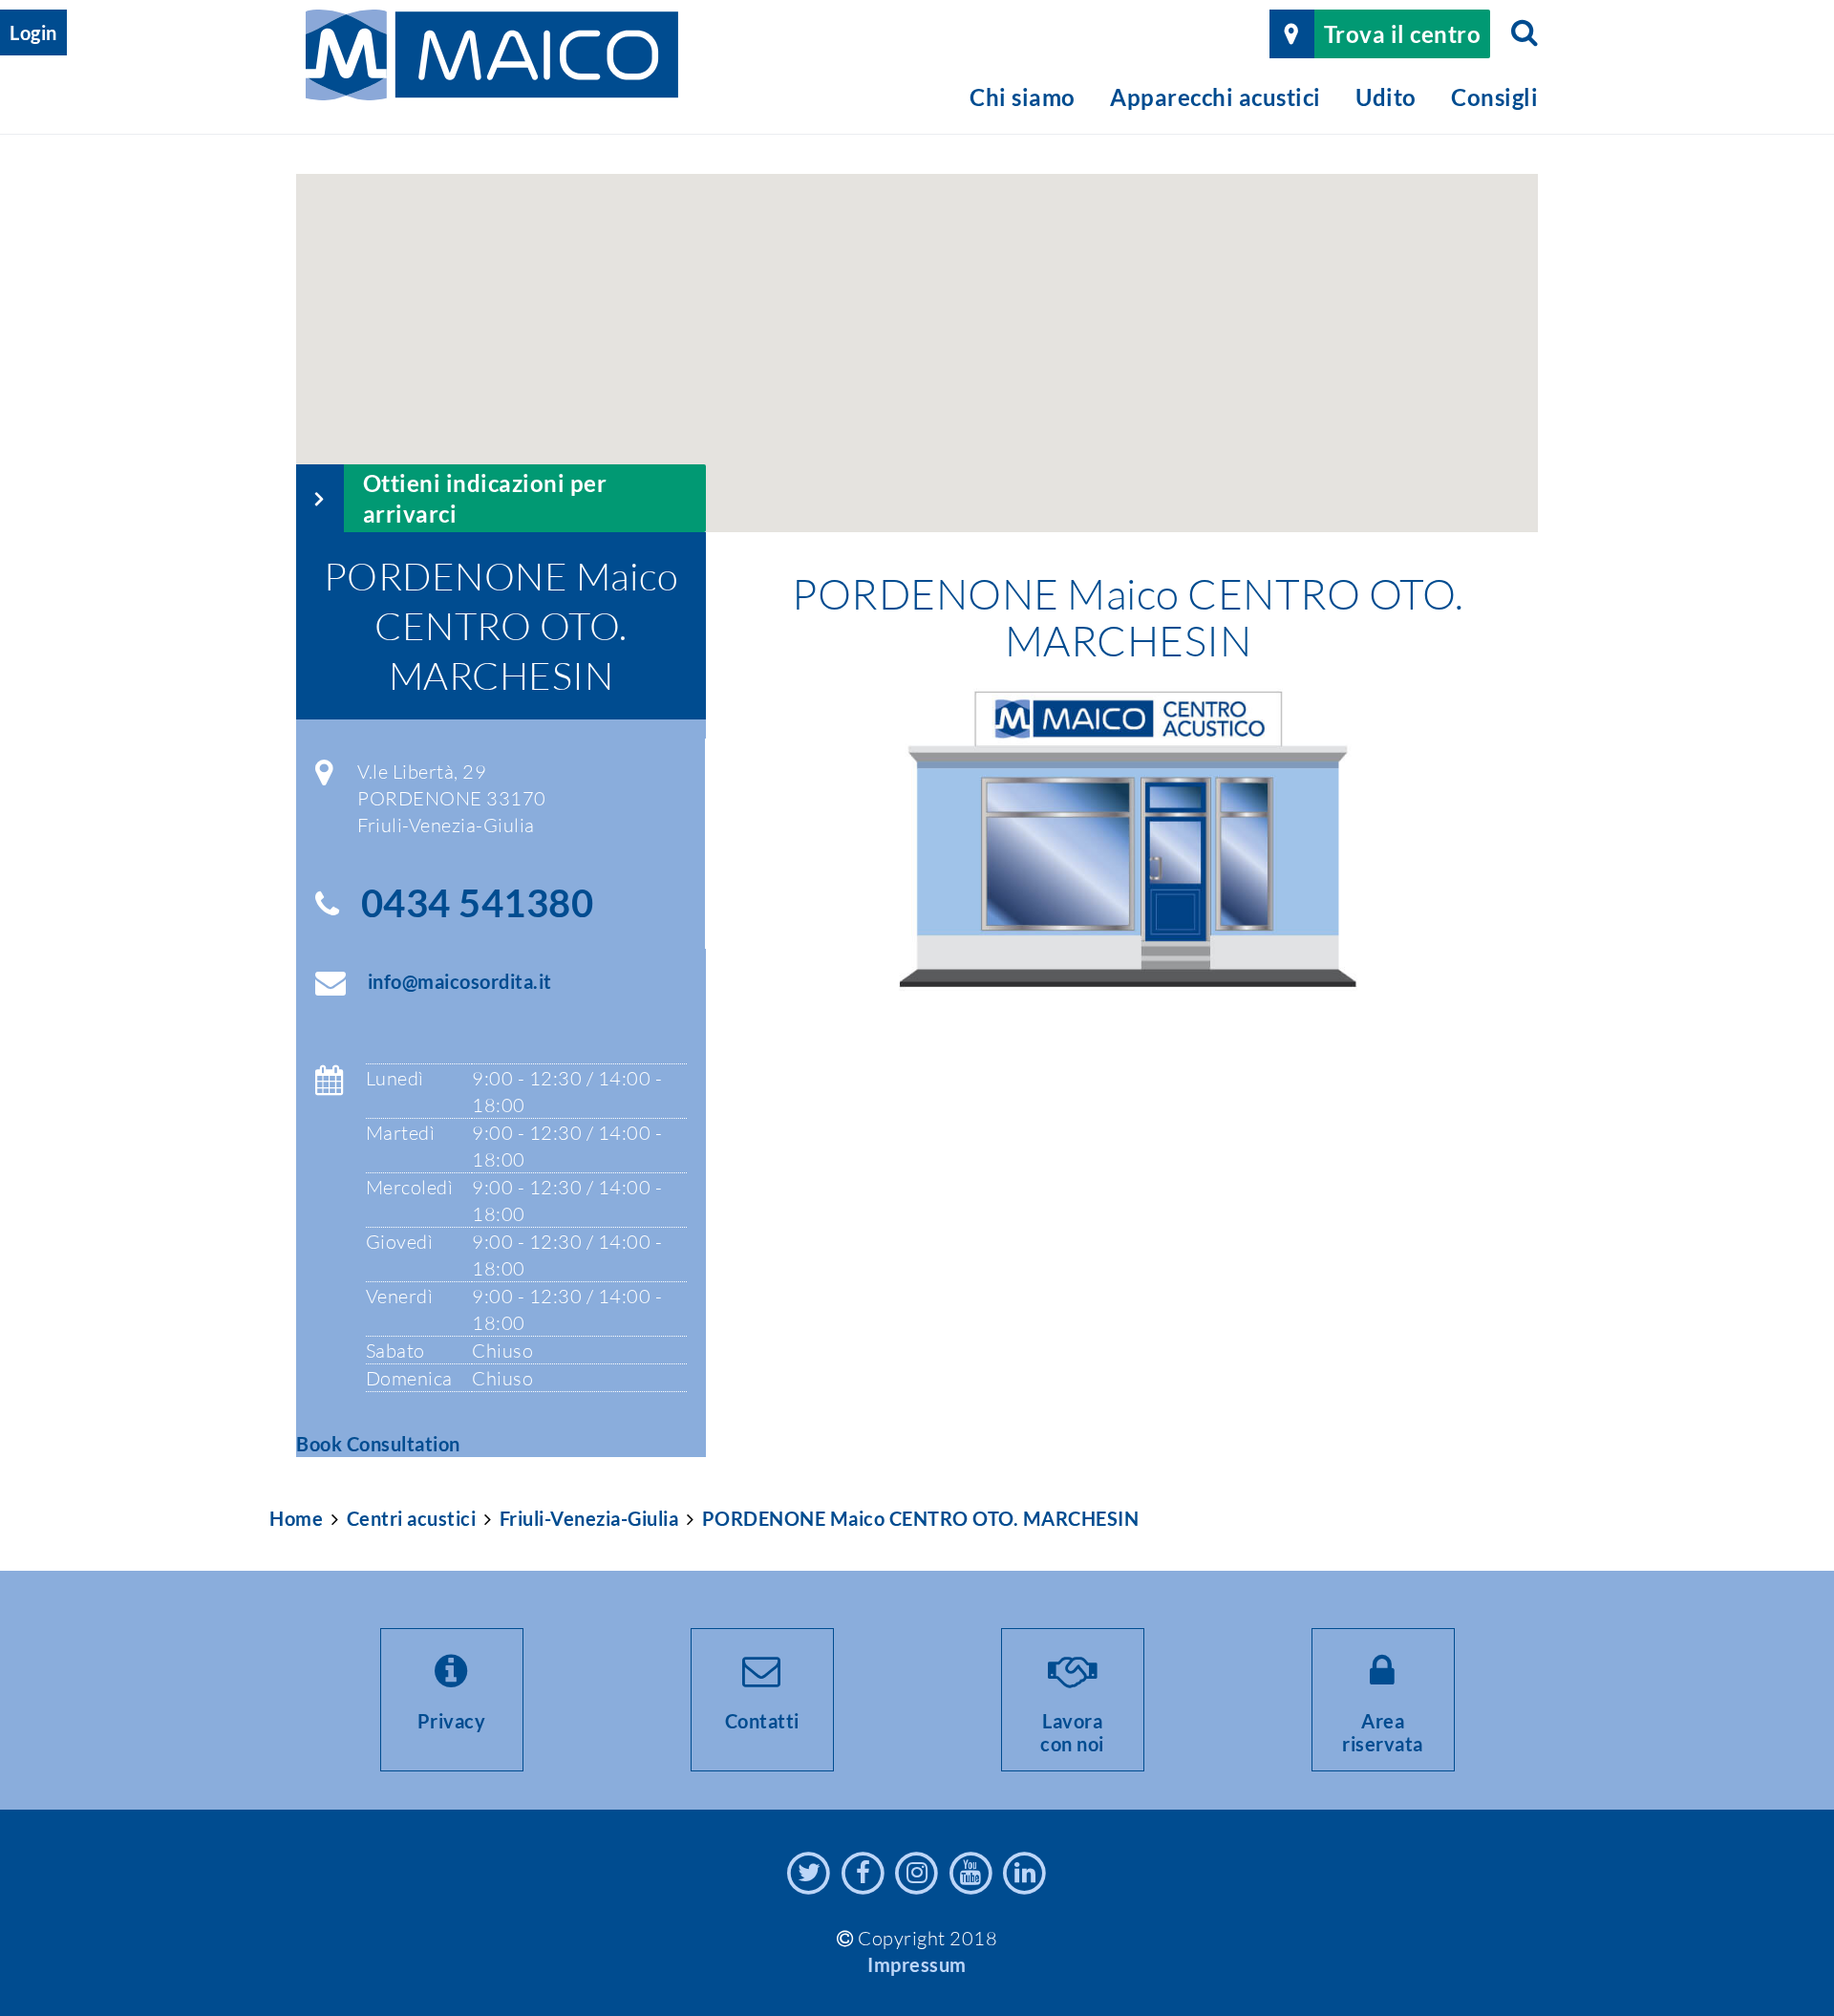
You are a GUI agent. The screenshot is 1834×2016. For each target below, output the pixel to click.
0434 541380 (478, 903)
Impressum (917, 1964)
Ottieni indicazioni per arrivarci (485, 498)
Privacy (452, 1721)
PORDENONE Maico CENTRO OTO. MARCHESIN (921, 1518)
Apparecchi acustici (1216, 97)
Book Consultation (378, 1444)
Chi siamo (1023, 97)
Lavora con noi (1072, 1732)
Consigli (1494, 97)
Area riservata (1383, 1732)
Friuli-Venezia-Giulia (589, 1518)
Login (33, 32)
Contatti (762, 1721)
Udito (1386, 97)
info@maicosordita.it (460, 981)
